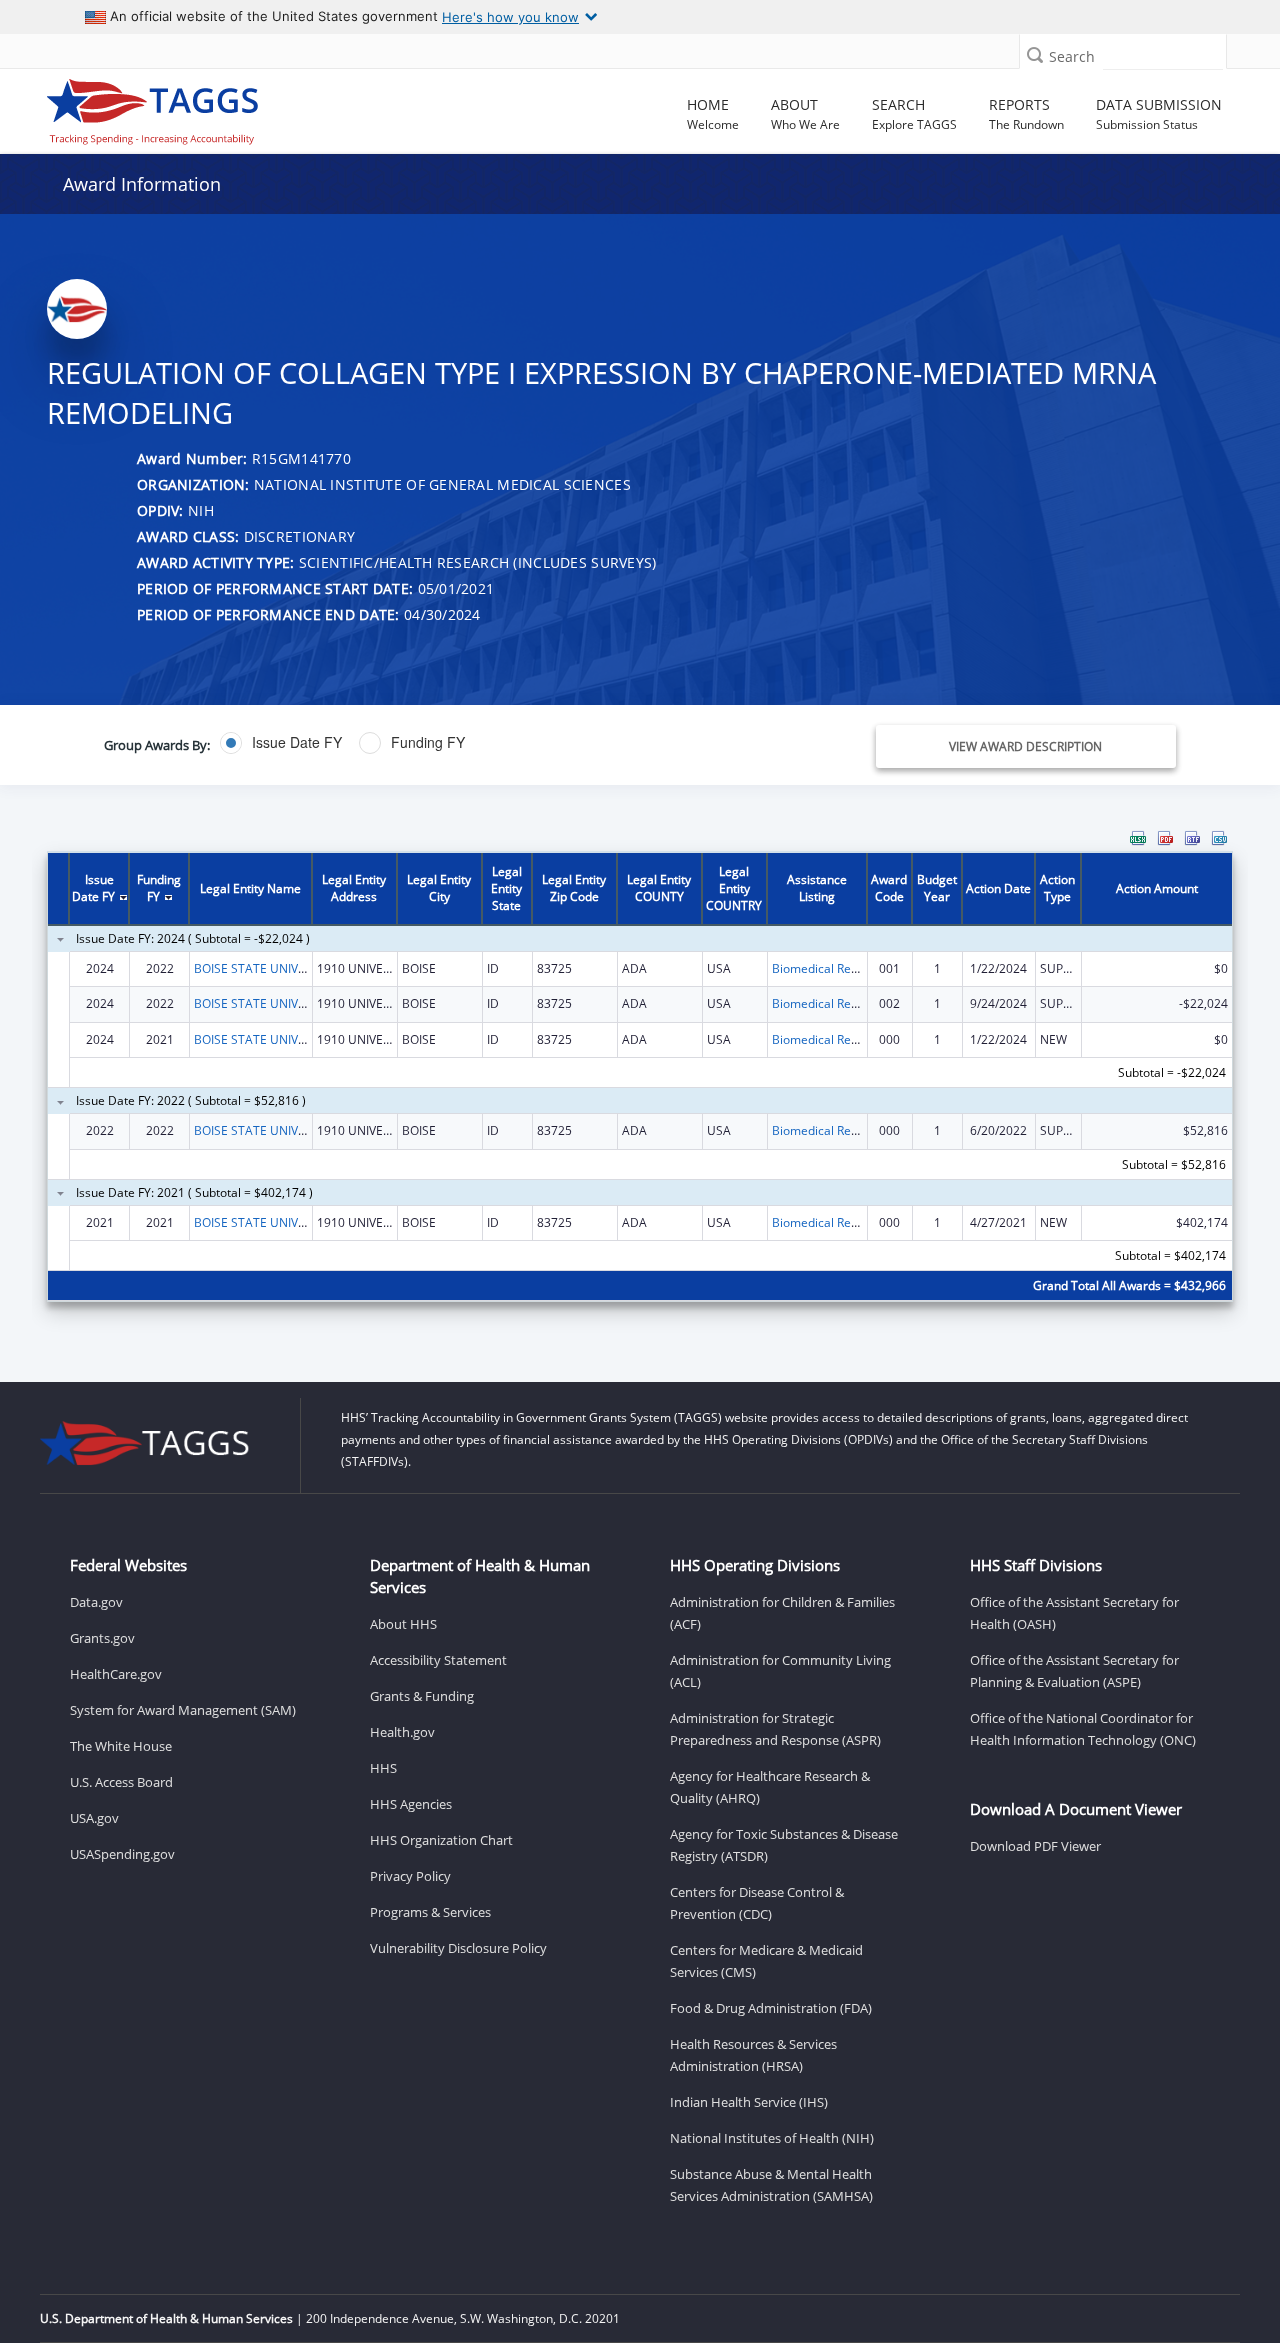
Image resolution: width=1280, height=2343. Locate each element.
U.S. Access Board (121, 1782)
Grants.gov (102, 1638)
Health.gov (402, 1732)
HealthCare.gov (116, 1674)
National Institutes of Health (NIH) (772, 2138)
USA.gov (94, 1818)
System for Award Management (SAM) (183, 1710)
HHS (383, 1768)
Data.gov (96, 1602)
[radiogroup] (456, 743)
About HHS (403, 1624)
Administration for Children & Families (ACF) (782, 1613)
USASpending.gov (122, 1854)
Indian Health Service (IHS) (749, 2102)
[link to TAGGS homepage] (184, 107)
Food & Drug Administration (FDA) (771, 2008)
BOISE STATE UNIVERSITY (265, 968)
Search (1072, 56)
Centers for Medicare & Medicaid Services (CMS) (766, 1961)
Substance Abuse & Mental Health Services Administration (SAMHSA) (771, 2185)
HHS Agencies (411, 1804)
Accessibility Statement (438, 1660)
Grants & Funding (422, 1696)
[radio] (281, 743)
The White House (121, 1746)
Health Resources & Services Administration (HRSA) (753, 2055)
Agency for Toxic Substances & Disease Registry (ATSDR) (784, 1845)
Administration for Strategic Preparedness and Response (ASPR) (775, 1729)
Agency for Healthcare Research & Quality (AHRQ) (770, 1787)
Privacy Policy (410, 1876)
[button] (1035, 54)
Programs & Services (430, 1912)
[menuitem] (1138, 838)
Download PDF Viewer (1035, 1846)
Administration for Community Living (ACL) (780, 1671)
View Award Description (1025, 746)
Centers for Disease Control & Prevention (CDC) (757, 1903)
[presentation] (640, 1078)
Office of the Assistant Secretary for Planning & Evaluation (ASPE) (1074, 1671)
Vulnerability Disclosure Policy (458, 1948)
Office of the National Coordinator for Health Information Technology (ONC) (1083, 1729)
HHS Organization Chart (441, 1840)
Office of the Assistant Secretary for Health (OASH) (1074, 1613)
